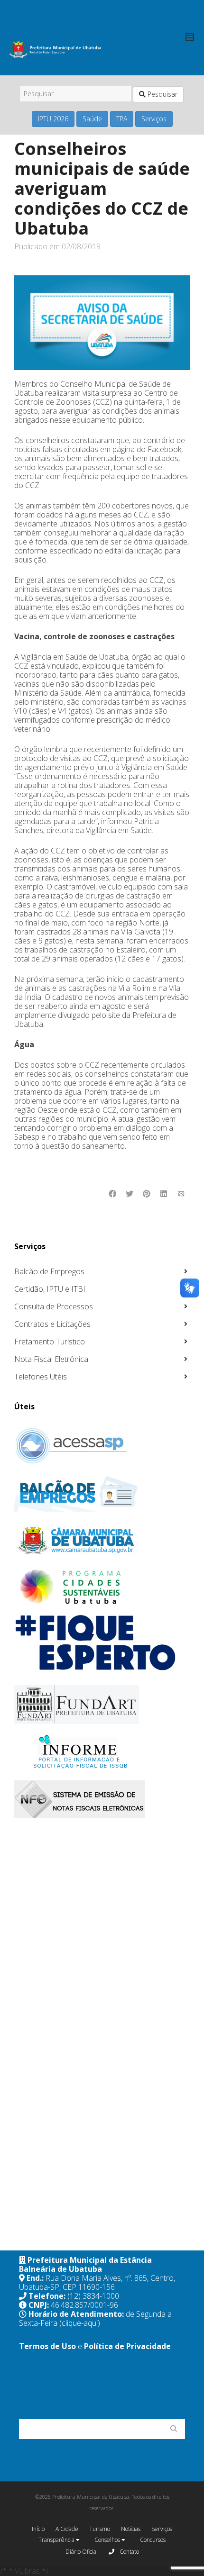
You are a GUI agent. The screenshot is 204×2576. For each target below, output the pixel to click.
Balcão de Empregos (49, 1271)
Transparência (57, 2540)
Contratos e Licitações (52, 1324)
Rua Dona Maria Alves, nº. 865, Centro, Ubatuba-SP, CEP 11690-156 (97, 2282)
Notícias (131, 2529)
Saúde (92, 119)
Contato (129, 2552)
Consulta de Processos (54, 1306)
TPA (122, 119)
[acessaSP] (101, 1446)
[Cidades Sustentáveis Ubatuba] (101, 1587)
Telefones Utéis (41, 1377)
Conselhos (108, 2540)
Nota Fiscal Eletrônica (51, 1359)
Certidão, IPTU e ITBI (50, 1289)
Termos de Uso (47, 2346)
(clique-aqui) (80, 2323)
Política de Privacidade (127, 2346)
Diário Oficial (82, 2552)
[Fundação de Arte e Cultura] (101, 1704)
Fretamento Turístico (50, 1342)
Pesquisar (162, 94)
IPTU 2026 (53, 119)
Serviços (154, 119)
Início (38, 2529)
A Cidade (67, 2529)
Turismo (100, 2529)
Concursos (153, 2540)
